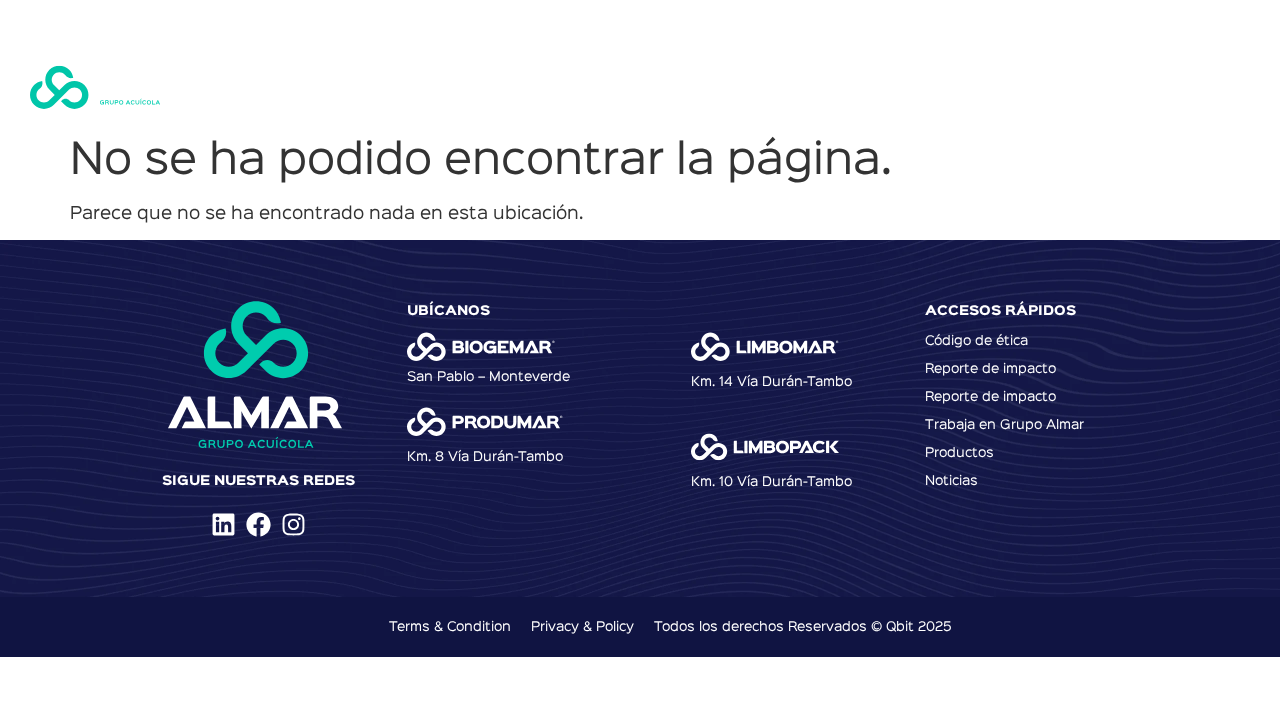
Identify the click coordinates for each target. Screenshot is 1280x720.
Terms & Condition (450, 627)
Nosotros (411, 85)
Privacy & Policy (582, 627)
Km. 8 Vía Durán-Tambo (485, 457)
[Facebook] (258, 524)
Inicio (316, 85)
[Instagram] (293, 524)
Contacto (999, 85)
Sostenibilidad (667, 85)
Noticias (892, 85)
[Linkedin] (223, 524)
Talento (793, 85)
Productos (529, 85)
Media (1097, 85)
